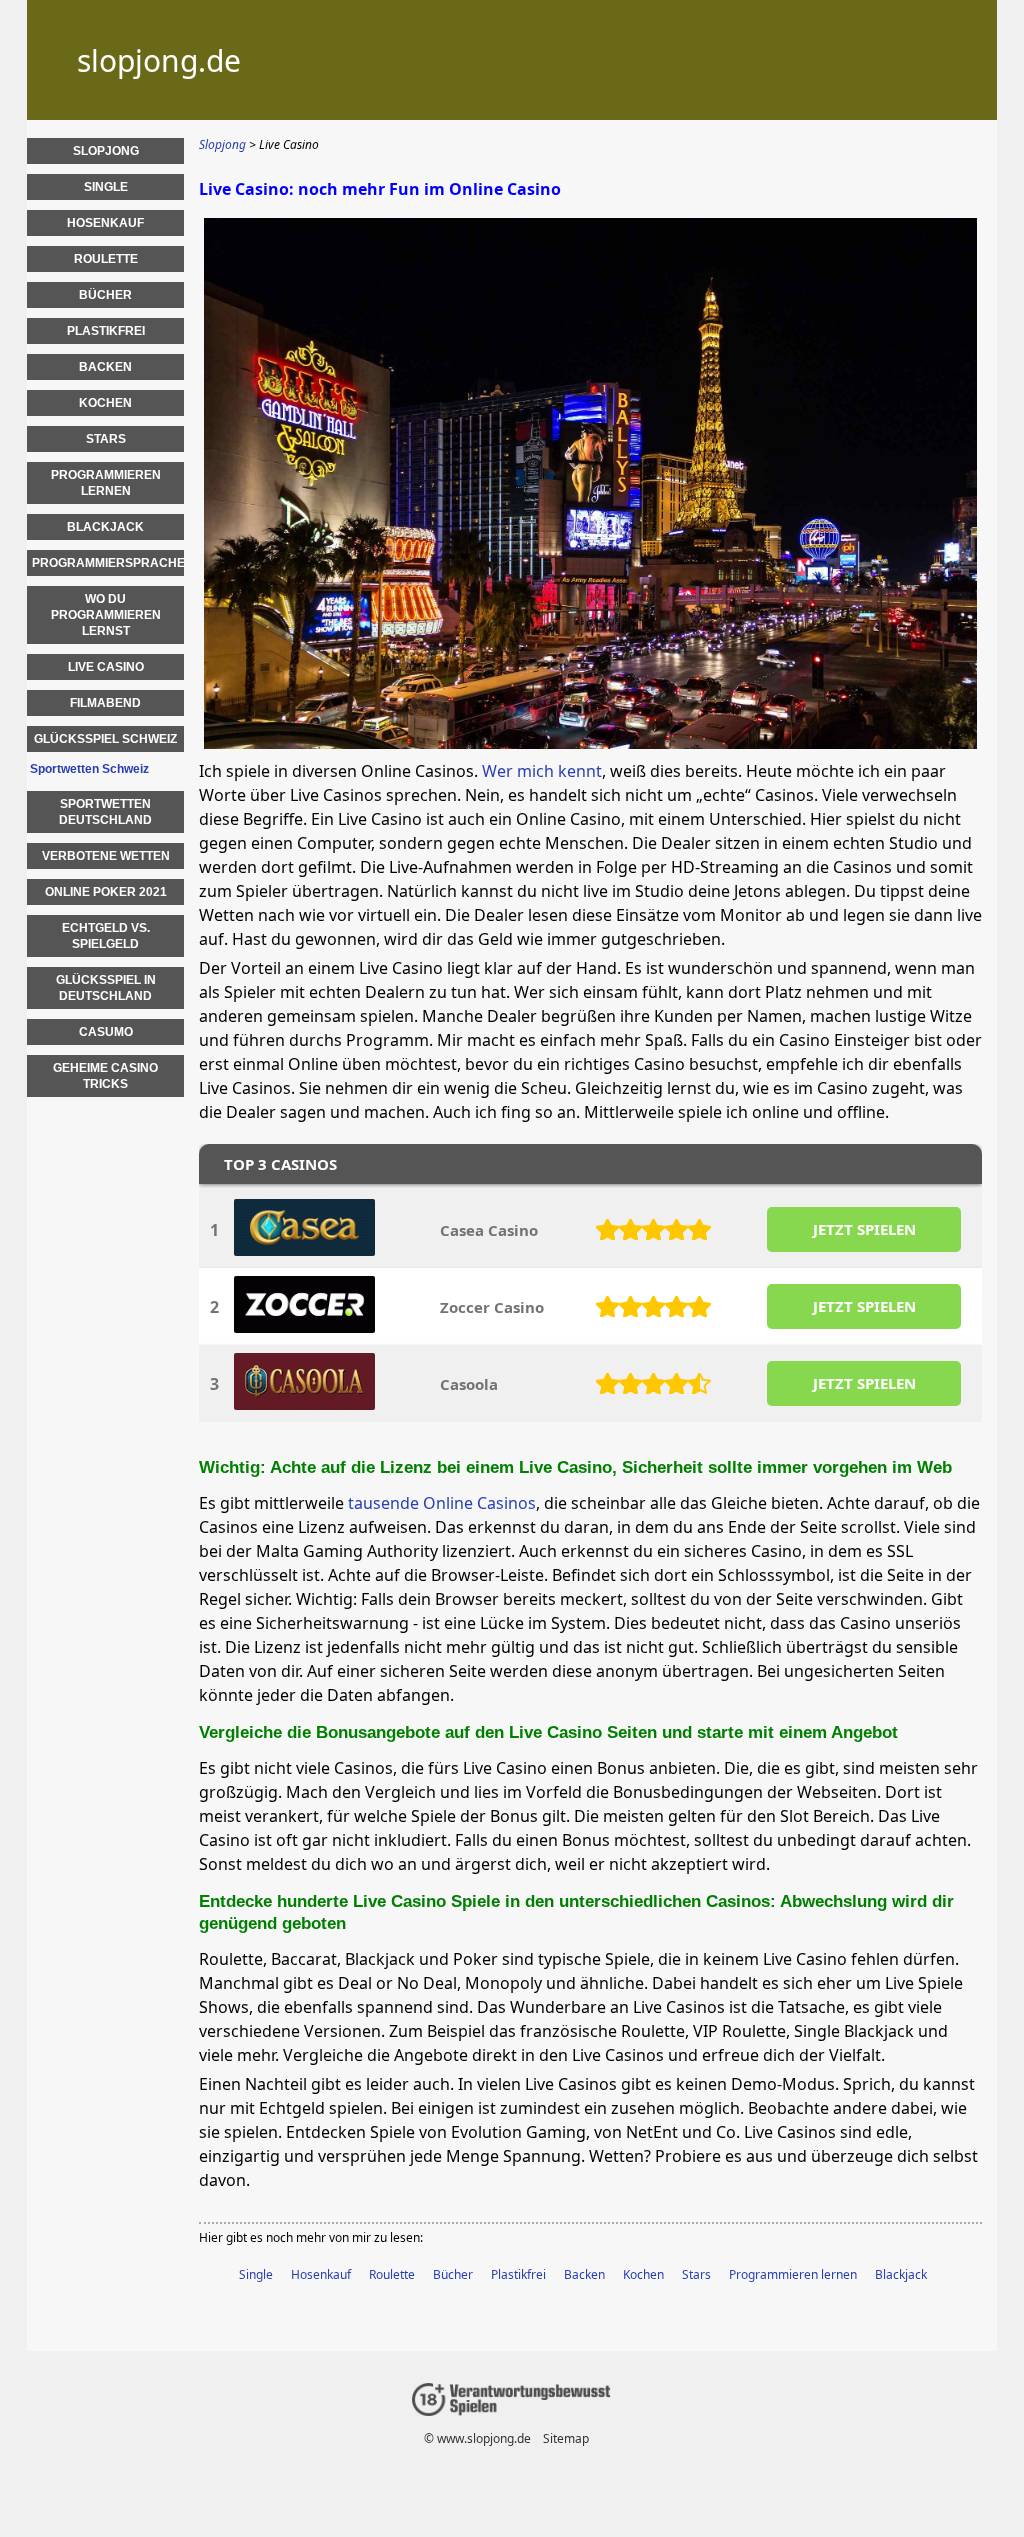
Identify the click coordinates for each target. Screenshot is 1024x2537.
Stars (696, 2274)
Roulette (392, 2274)
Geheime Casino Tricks (105, 1076)
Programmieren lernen (793, 2274)
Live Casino (106, 667)
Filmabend (105, 703)
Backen (584, 2274)
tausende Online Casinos (442, 1503)
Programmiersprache (108, 563)
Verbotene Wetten (106, 856)
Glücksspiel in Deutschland (106, 988)
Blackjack (901, 2274)
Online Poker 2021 (106, 892)
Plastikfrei (518, 2274)
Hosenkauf (321, 2274)
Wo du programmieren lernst (106, 615)
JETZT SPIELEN (864, 1229)
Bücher (453, 2274)
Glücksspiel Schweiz (105, 739)
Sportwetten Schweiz (89, 769)
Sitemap (566, 2438)
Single (256, 2274)
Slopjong (106, 151)
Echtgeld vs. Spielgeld (106, 936)
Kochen (643, 2274)
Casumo (106, 1032)
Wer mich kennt (542, 771)
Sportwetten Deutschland (105, 812)
